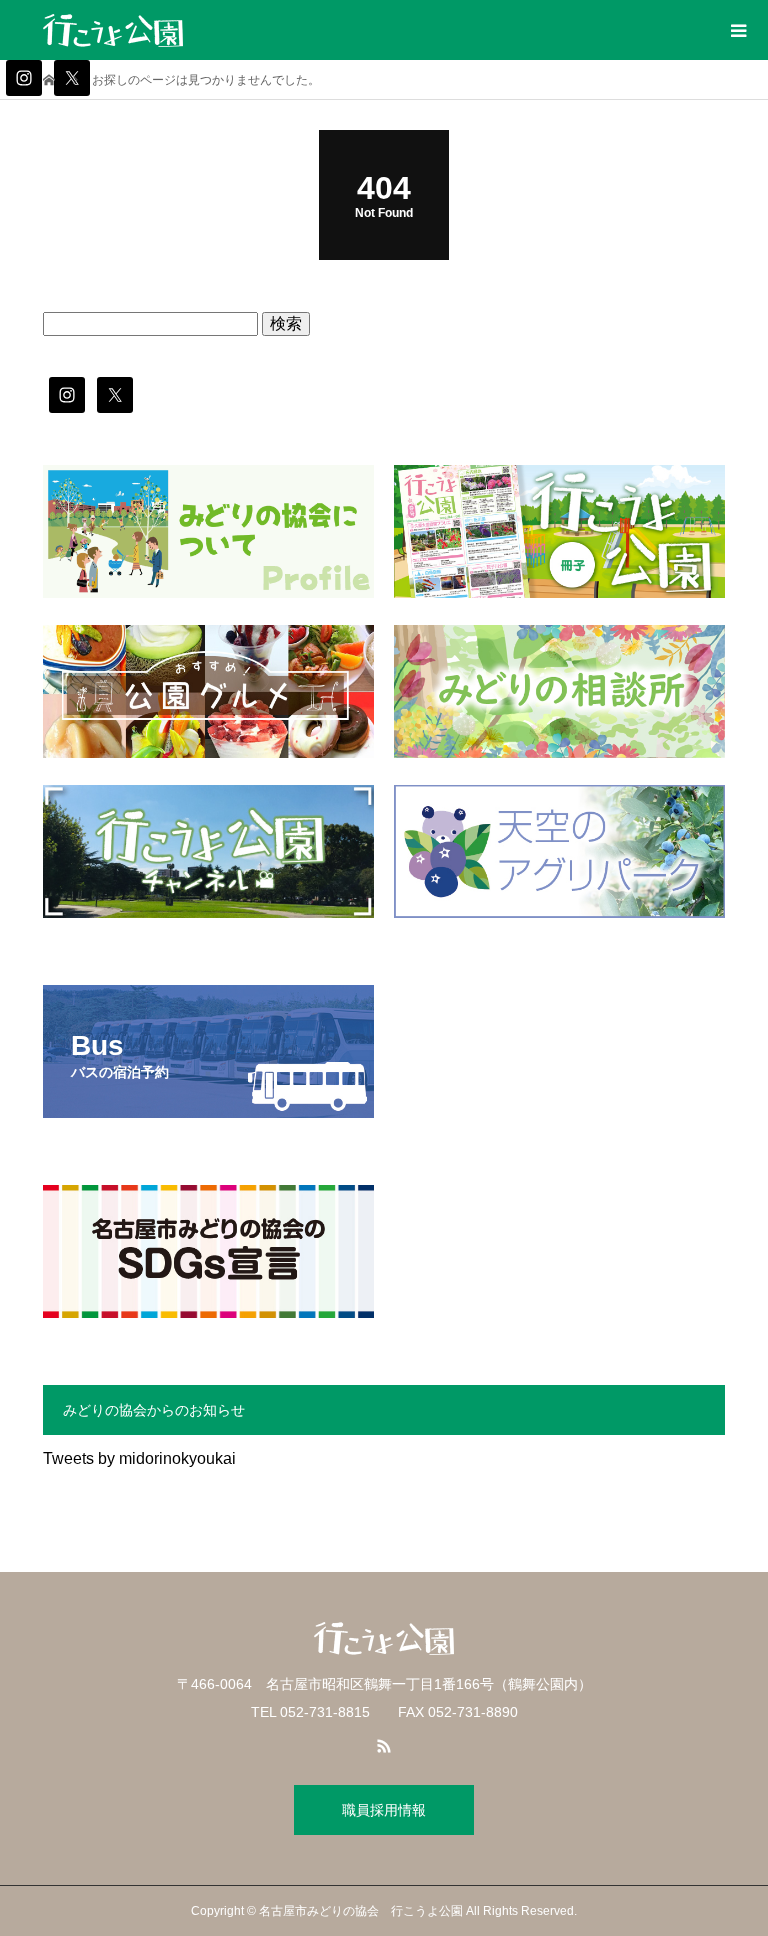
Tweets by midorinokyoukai (139, 1458)
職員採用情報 (384, 1810)
